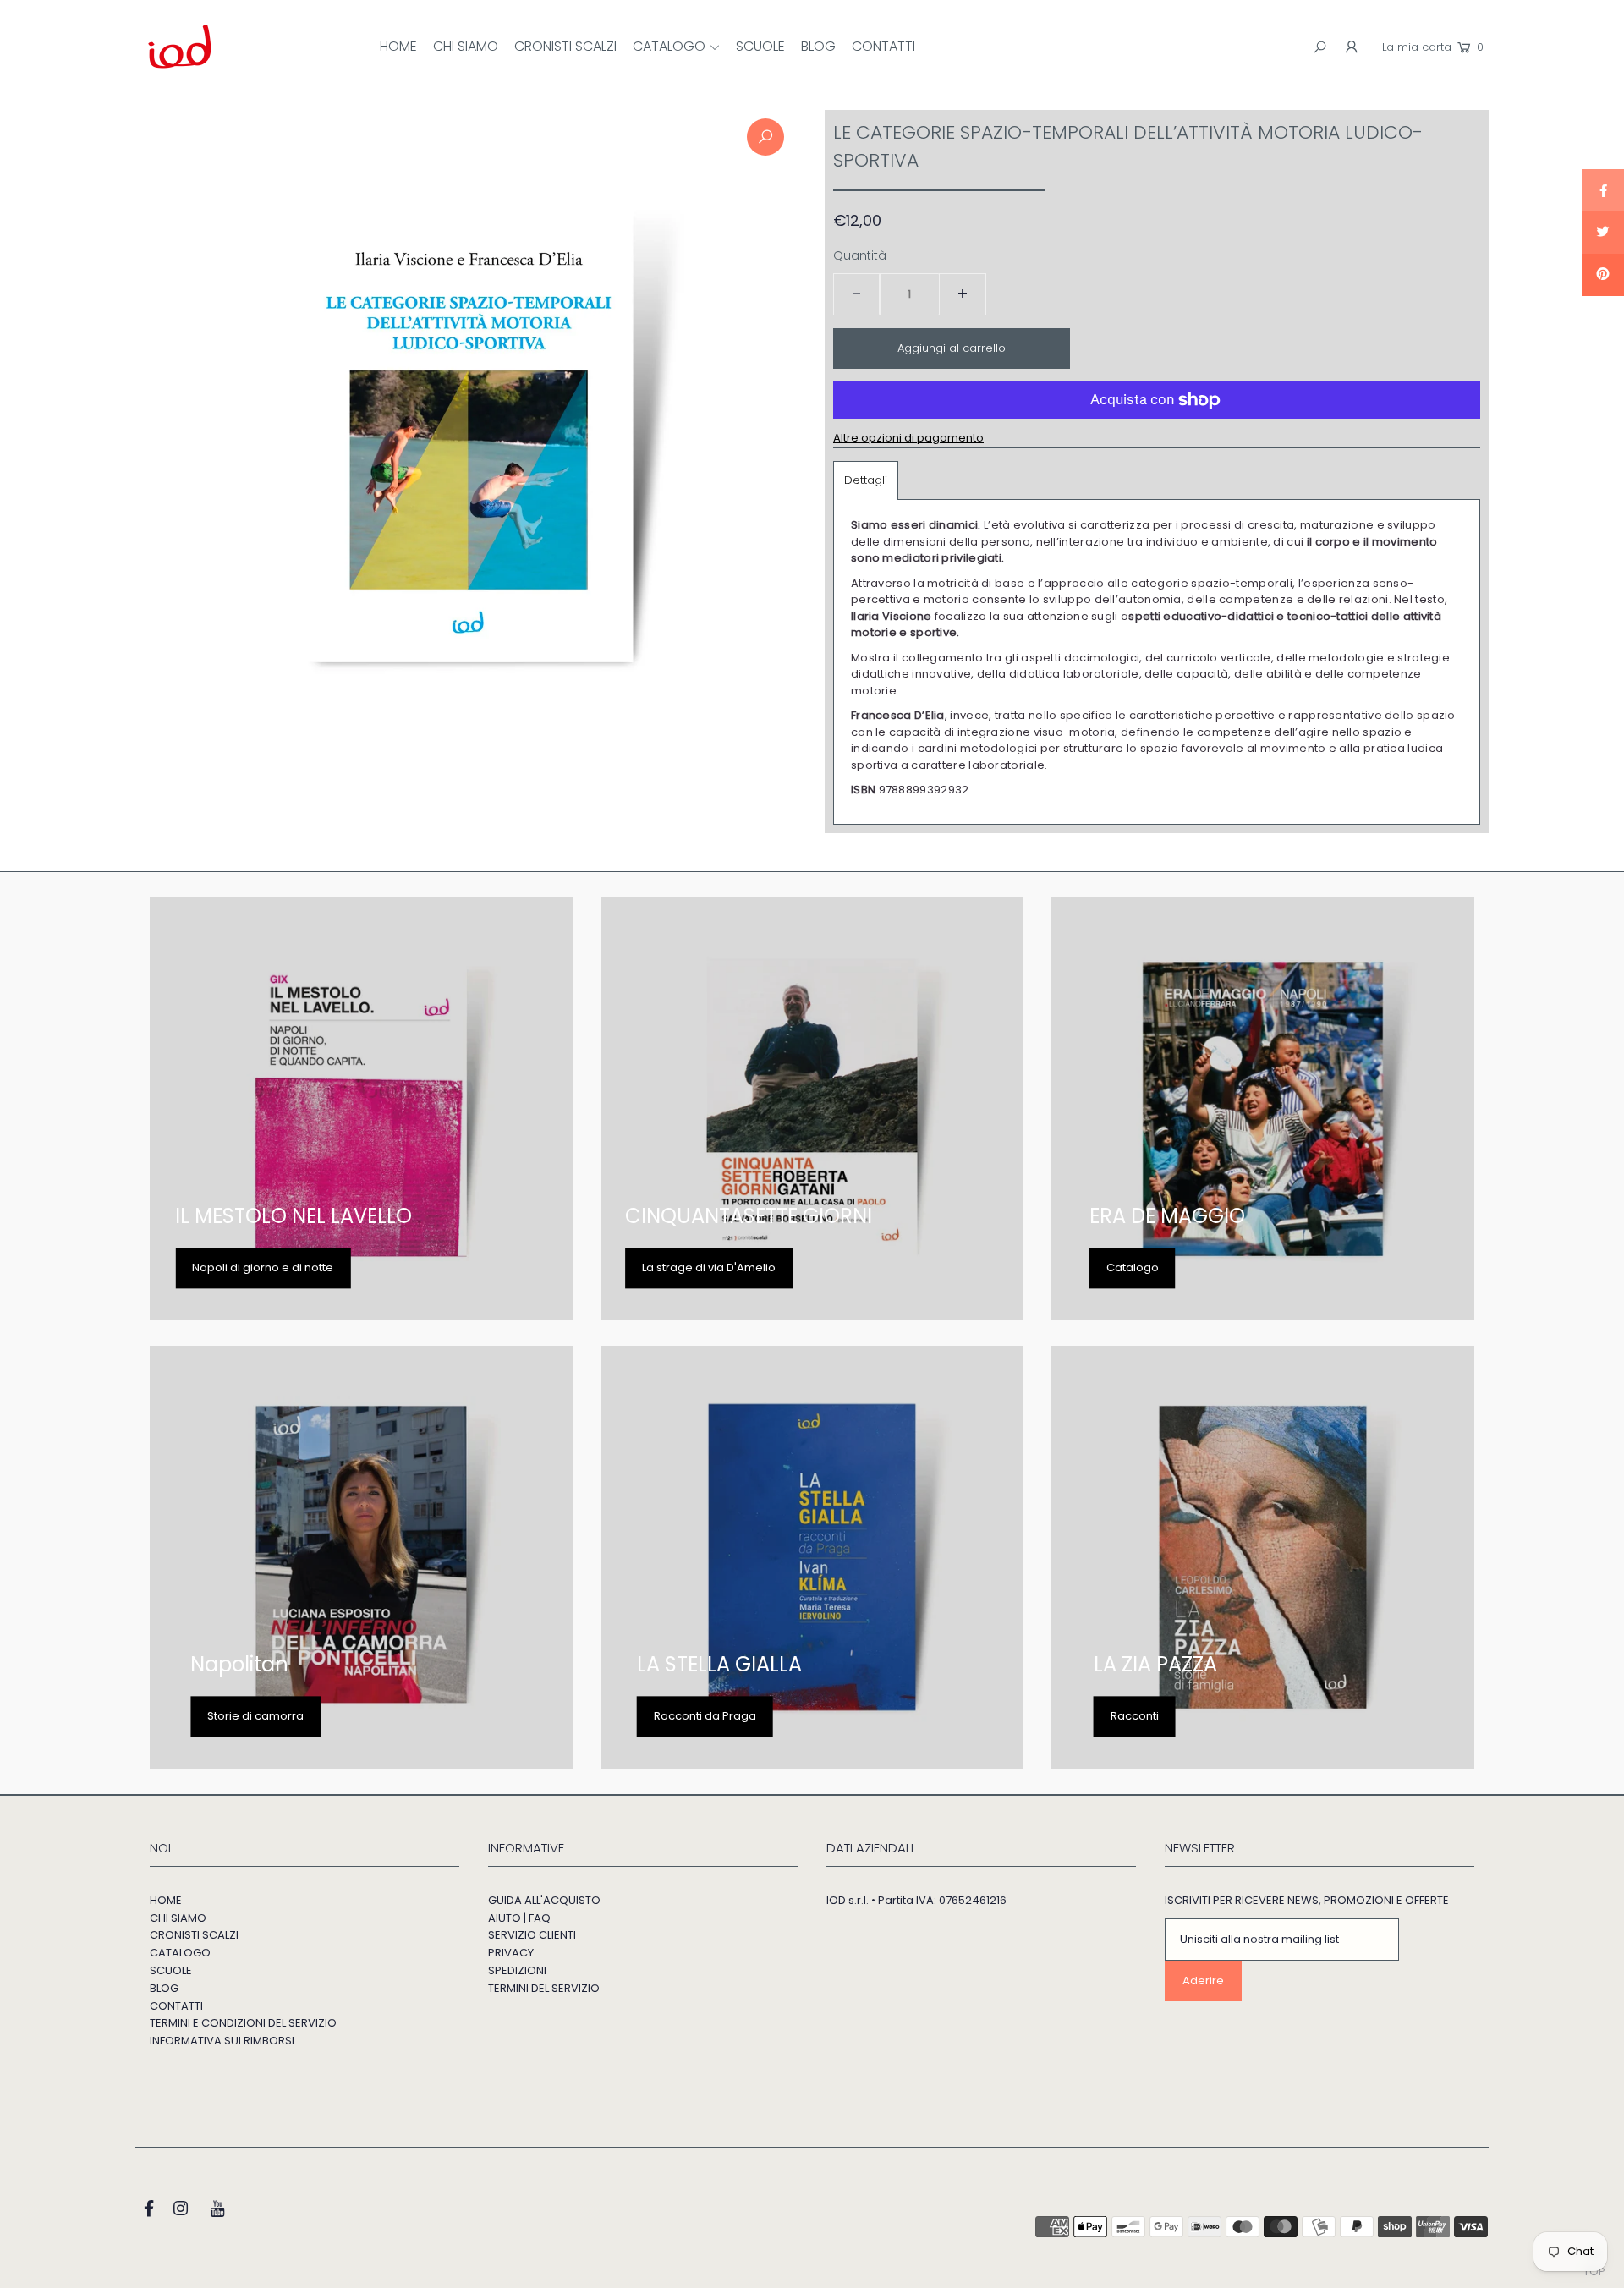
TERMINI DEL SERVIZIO (544, 1988)
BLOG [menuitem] (818, 46)
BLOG (164, 1988)
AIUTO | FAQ (519, 1918)
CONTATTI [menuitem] (883, 46)
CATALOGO (180, 1953)
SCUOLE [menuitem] (760, 46)
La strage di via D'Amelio (709, 1267)
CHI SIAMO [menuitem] (466, 46)
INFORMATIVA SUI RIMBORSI (222, 2041)
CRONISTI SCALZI (194, 1935)
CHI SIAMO (178, 1918)
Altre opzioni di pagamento (908, 438)
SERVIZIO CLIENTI (532, 1935)
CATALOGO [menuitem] (669, 46)
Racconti (1135, 1716)
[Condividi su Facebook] (1603, 190)
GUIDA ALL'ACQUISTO (544, 1900)
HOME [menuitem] (398, 46)
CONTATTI (176, 2006)
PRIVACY (511, 1953)
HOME (166, 1900)
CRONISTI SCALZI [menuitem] (565, 46)
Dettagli (866, 480)
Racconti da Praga (705, 1716)
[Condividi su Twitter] (1603, 233)
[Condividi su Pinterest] (1603, 275)
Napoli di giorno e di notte (263, 1267)
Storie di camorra (255, 1716)
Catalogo (1133, 1267)
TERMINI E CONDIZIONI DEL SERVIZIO (243, 2023)
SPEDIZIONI (517, 1970)
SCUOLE (171, 1970)
